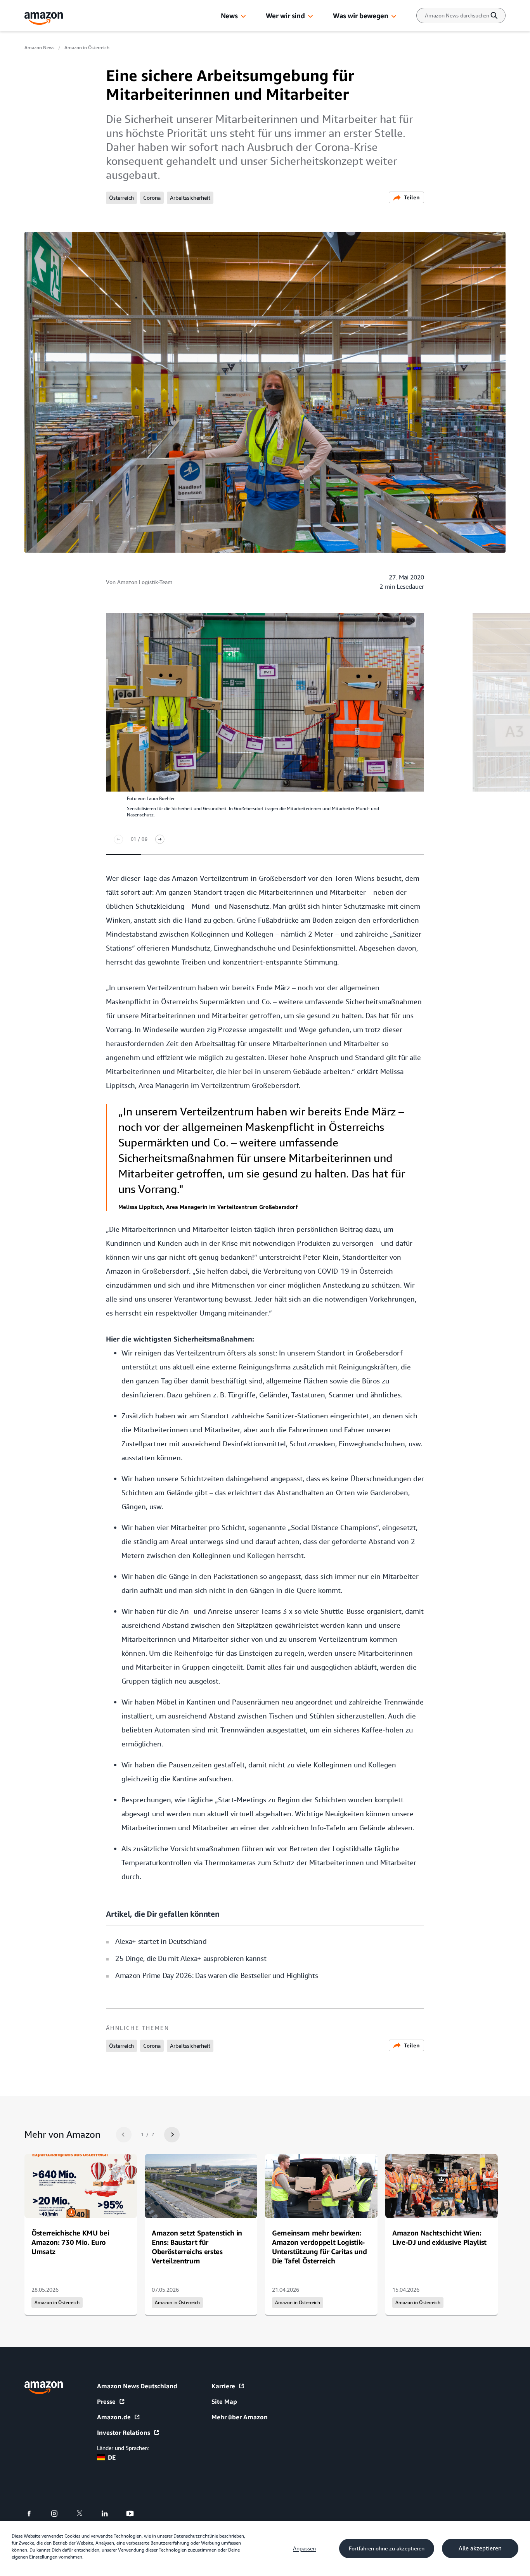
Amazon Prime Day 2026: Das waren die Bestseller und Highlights (217, 1975)
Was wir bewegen (360, 16)
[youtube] (135, 2514)
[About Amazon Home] (44, 2388)
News (229, 16)
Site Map (224, 2401)
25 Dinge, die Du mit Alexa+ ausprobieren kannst (191, 1958)
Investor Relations (124, 2433)
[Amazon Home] (44, 18)
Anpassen (304, 2548)
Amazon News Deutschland (137, 2386)
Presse (106, 2401)
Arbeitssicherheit (190, 198)
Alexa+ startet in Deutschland (161, 1941)
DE (112, 2457)
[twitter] (84, 2514)
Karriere (223, 2386)
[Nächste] (160, 839)
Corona (152, 198)
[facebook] (34, 2514)
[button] (243, 17)
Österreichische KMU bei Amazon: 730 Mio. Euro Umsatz (70, 2242)
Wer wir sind (285, 16)
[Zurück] (118, 839)
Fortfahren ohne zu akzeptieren (387, 2548)
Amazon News (39, 48)
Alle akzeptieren (480, 2548)
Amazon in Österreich (87, 48)
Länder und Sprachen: (123, 2448)
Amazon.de (114, 2417)
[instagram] (59, 2514)
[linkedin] (110, 2514)
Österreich (121, 198)
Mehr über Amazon (240, 2417)
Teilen (412, 197)
